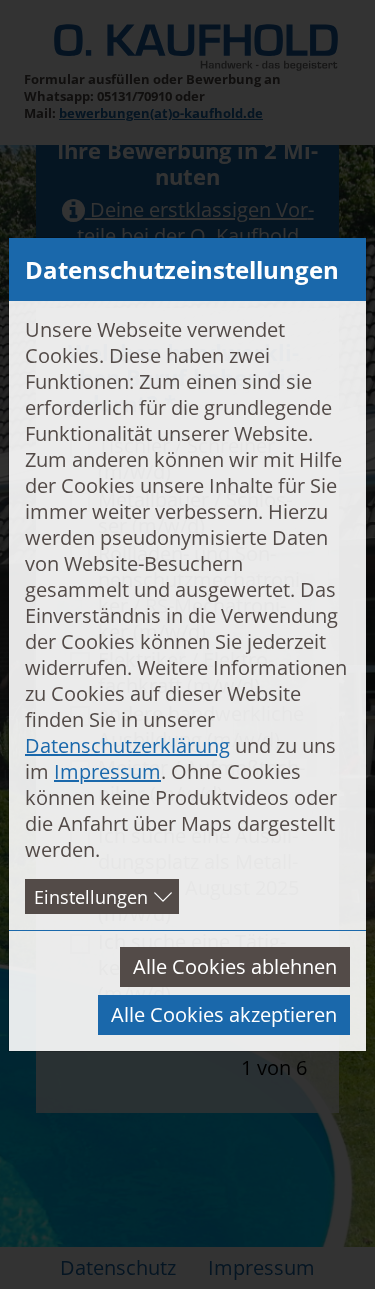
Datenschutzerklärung (127, 745)
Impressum (107, 771)
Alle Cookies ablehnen (235, 966)
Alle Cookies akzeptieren (224, 1014)
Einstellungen (91, 897)
